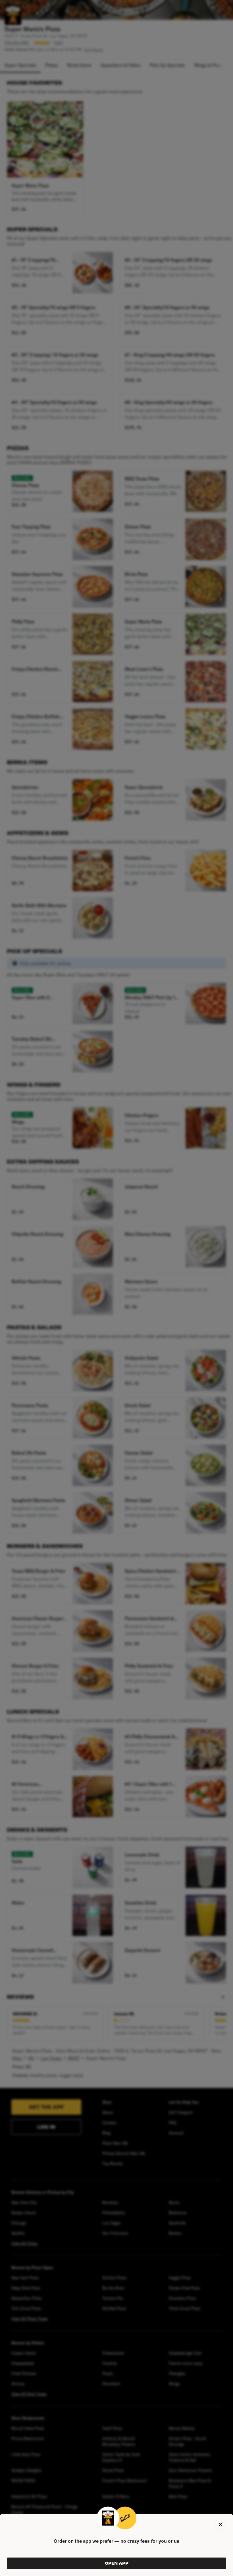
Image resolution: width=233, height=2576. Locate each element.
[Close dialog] (220, 2524)
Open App (117, 2563)
